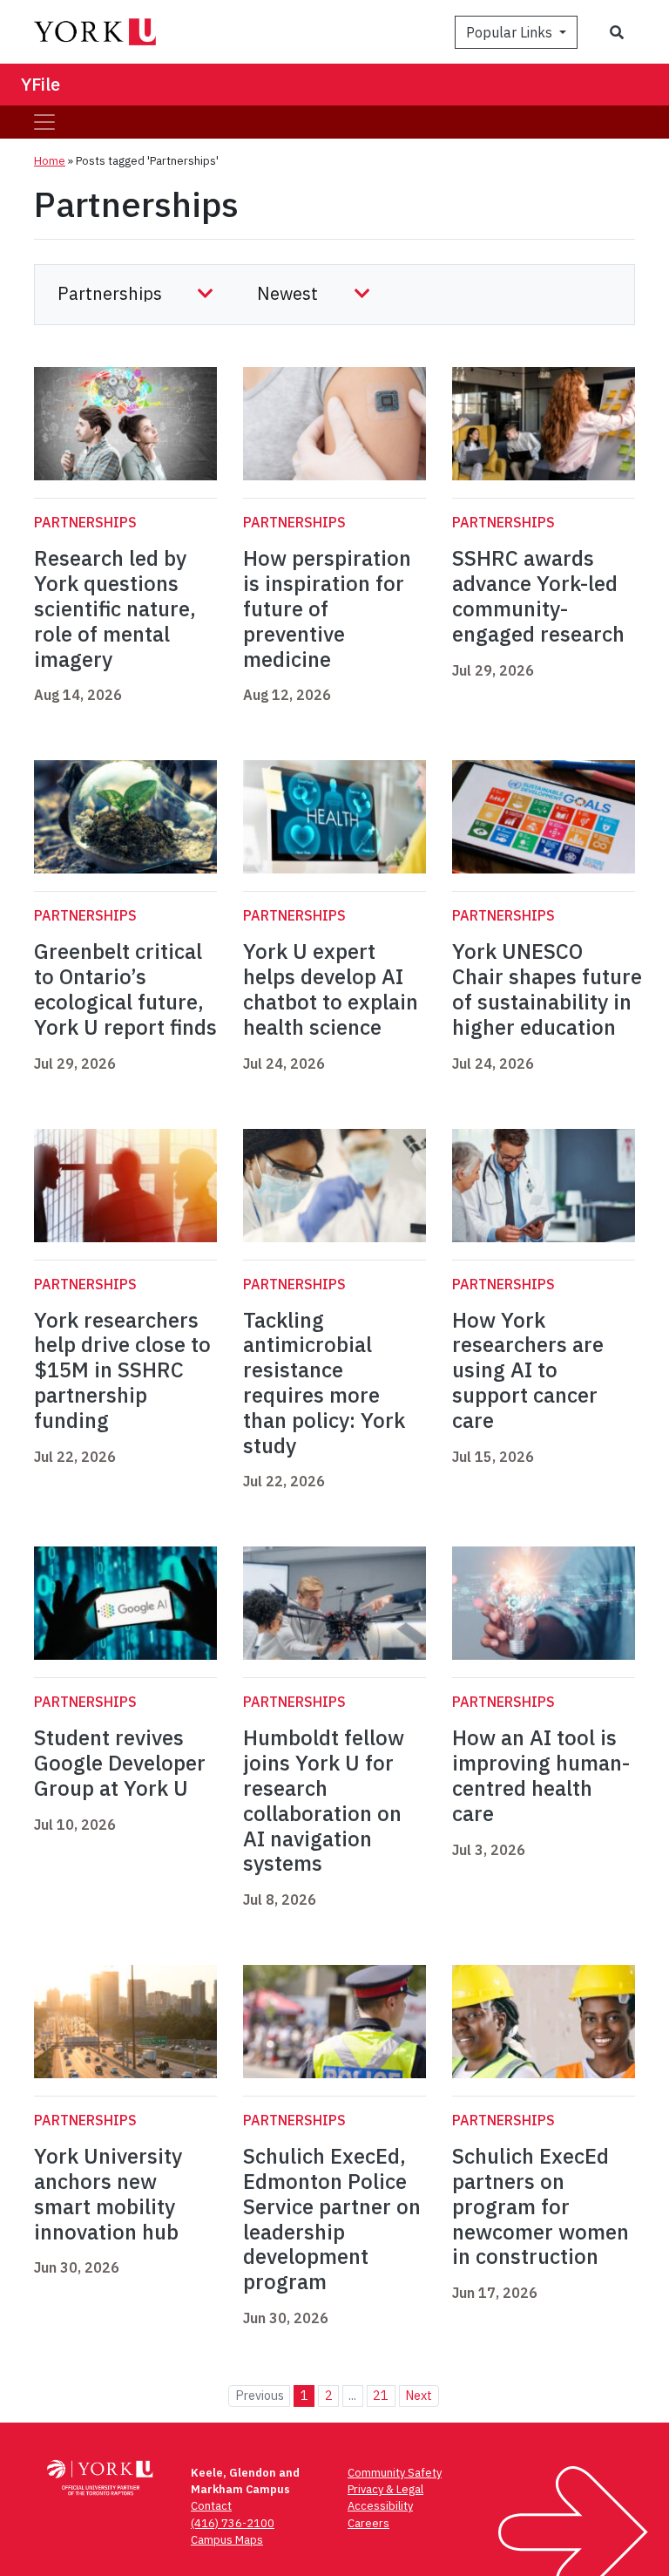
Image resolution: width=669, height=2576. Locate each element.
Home (50, 161)
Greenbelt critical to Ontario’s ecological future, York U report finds (125, 989)
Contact (211, 2506)
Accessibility (380, 2506)
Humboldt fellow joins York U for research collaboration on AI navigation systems (324, 1800)
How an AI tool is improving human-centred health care (541, 1775)
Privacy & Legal (385, 2489)
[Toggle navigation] (44, 122)
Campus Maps (227, 2540)
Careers (368, 2523)
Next (419, 2395)
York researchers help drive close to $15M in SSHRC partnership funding (122, 1370)
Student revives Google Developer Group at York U (120, 1763)
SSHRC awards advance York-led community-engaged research (538, 595)
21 (381, 2395)
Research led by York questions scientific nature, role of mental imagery (115, 608)
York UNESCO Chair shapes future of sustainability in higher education (547, 989)
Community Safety (395, 2473)
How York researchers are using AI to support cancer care (528, 1370)
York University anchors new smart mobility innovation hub (108, 2193)
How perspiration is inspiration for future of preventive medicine (327, 608)
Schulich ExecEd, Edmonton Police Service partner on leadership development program (332, 2219)
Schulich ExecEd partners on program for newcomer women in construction (541, 2206)
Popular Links (511, 32)
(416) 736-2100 (233, 2523)
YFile (41, 84)
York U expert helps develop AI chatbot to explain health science (331, 989)
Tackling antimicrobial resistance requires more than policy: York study (324, 1383)
